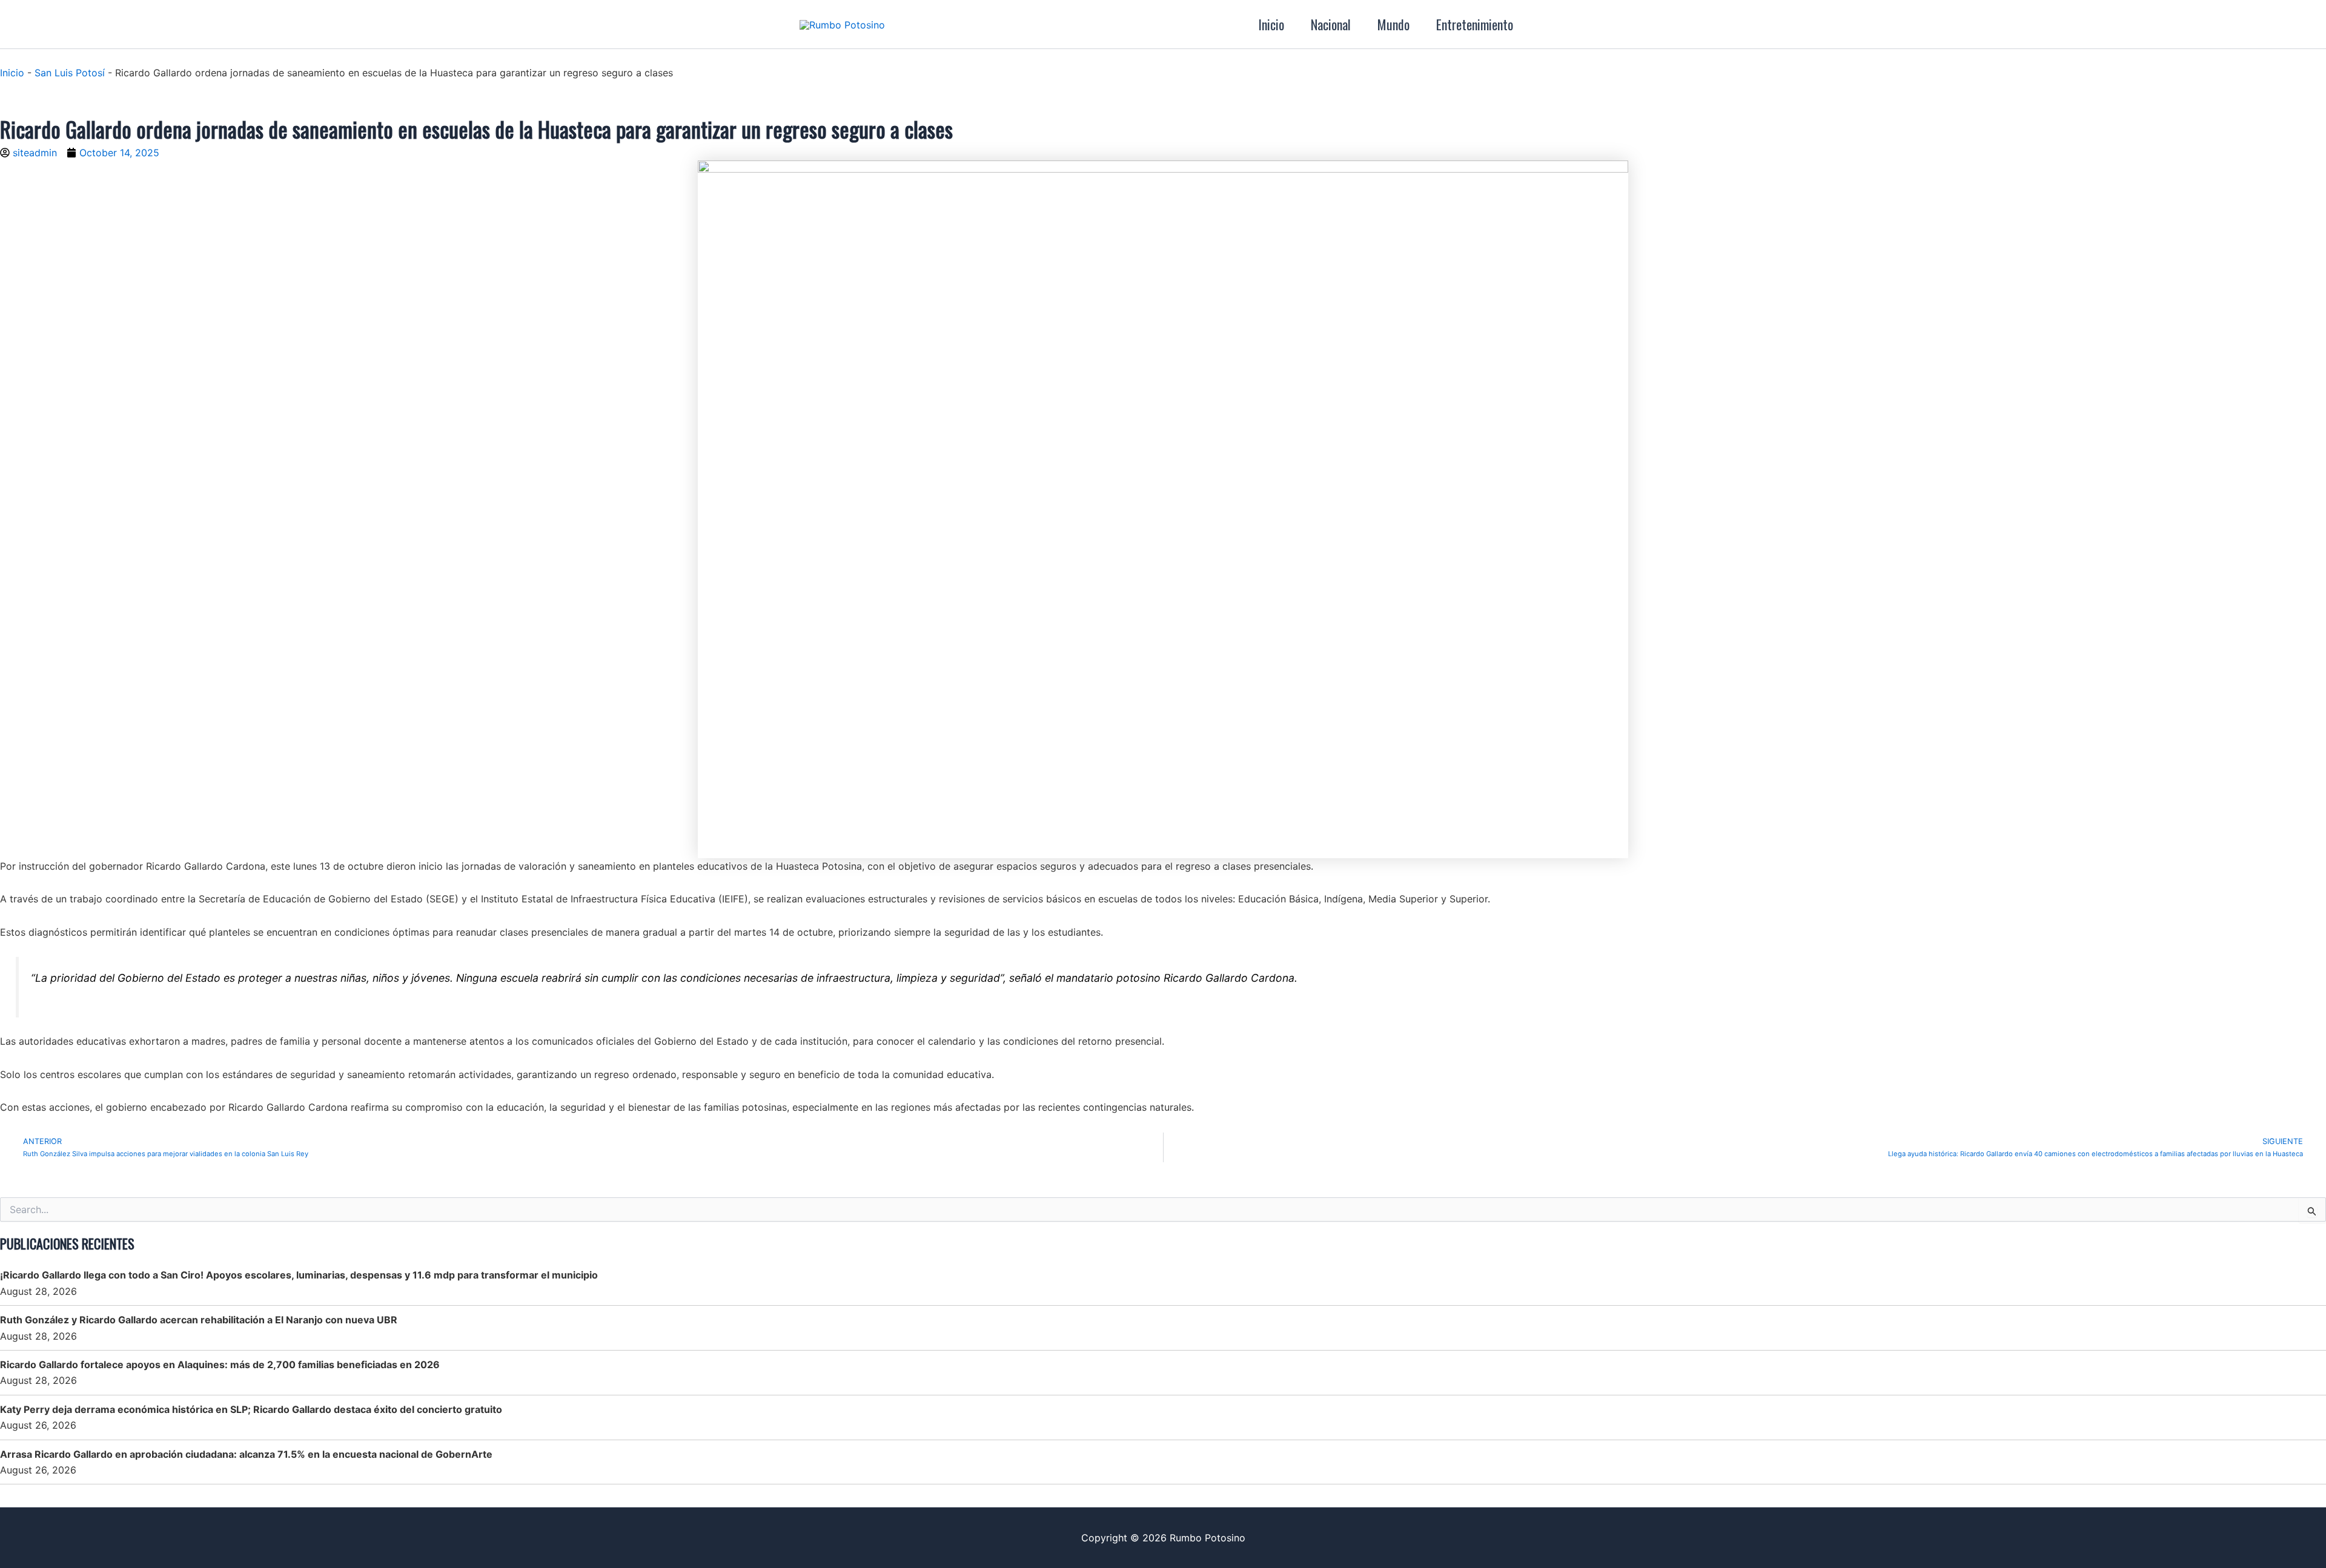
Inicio (1271, 24)
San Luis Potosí (70, 73)
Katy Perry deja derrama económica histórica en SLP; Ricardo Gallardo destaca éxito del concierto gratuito (251, 1409)
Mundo (1393, 24)
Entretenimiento (1475, 24)
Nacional (1331, 24)
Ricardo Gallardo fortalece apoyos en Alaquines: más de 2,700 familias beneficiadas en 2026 (220, 1365)
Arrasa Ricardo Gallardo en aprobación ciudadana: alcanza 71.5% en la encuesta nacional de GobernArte (246, 1454)
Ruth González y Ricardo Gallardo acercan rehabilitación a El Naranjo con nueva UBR (199, 1320)
